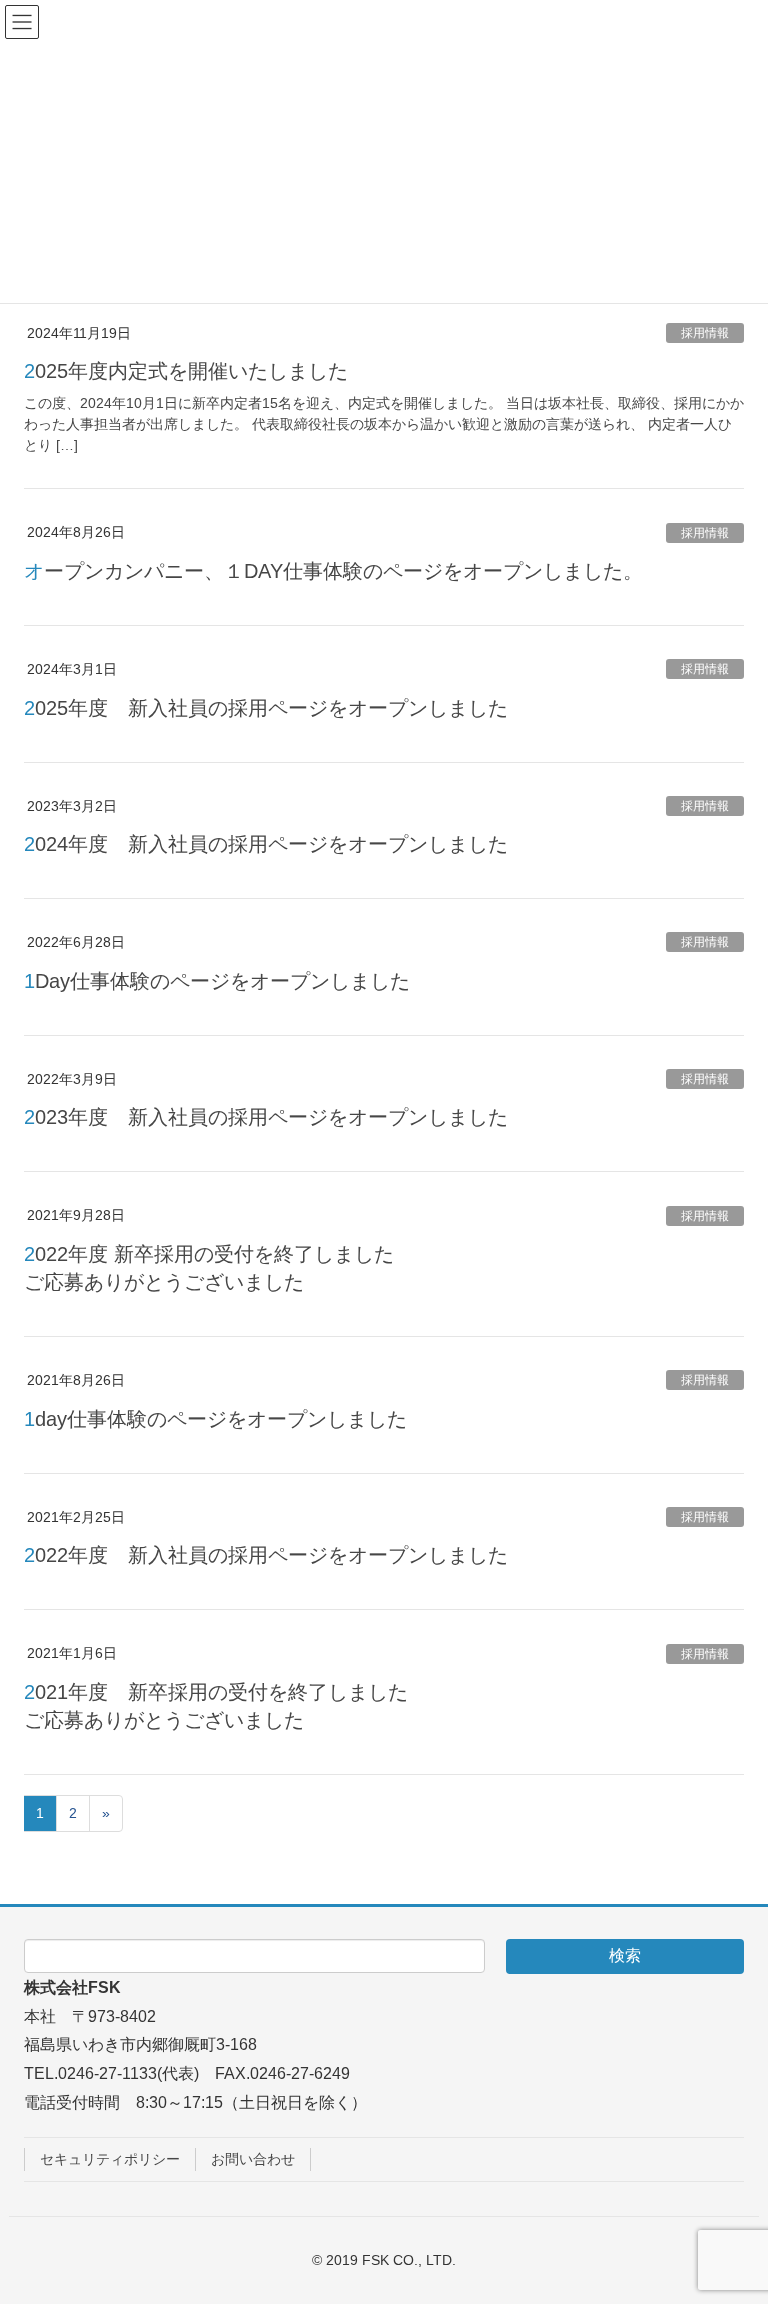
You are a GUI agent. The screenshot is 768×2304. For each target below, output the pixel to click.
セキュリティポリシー (110, 2159)
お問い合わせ (253, 2159)
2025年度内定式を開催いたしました (186, 371)
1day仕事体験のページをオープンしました (215, 1419)
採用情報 (705, 333)
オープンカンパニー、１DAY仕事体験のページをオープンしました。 (333, 571)
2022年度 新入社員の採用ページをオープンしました (266, 1555)
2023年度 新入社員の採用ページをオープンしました (266, 1117)
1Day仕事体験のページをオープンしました (217, 981)
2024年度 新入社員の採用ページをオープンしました (266, 844)
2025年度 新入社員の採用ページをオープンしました (266, 708)
